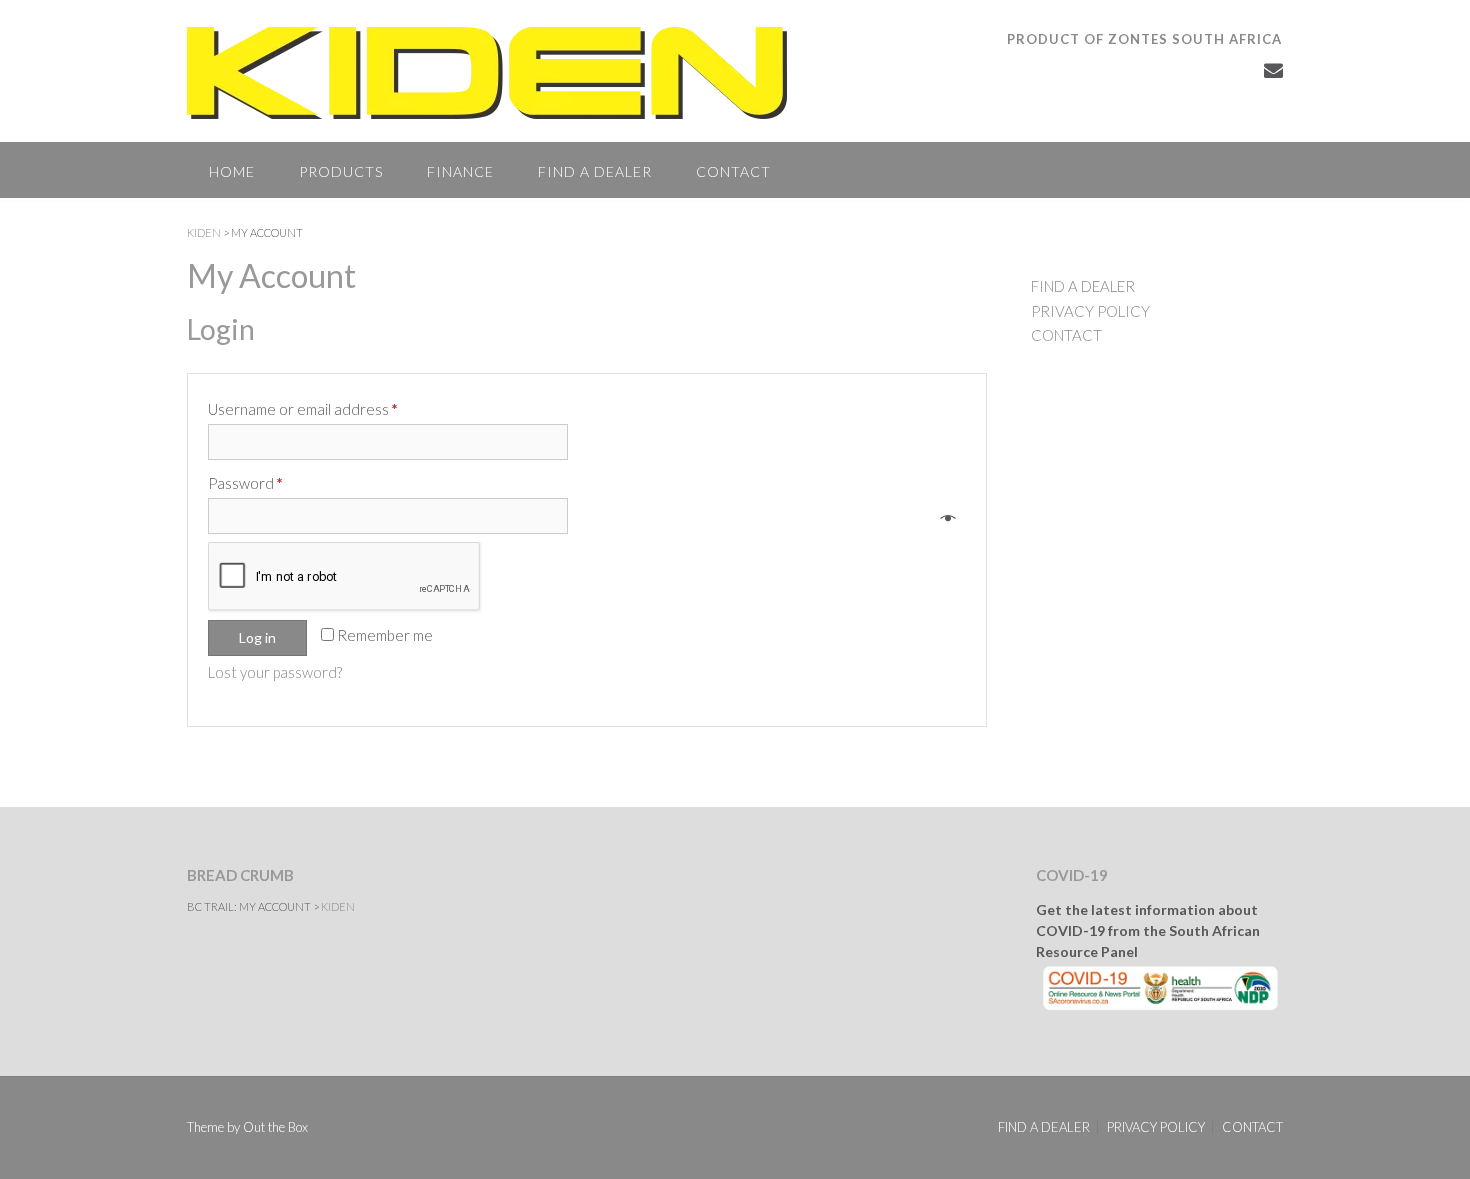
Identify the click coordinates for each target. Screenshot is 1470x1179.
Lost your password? (275, 672)
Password (245, 483)
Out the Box (275, 1127)
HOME (232, 171)
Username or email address (303, 409)
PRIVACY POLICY (1090, 311)
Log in (257, 637)
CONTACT (733, 171)
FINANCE (460, 171)
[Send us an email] (1273, 69)
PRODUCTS (341, 171)
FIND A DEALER (595, 171)
